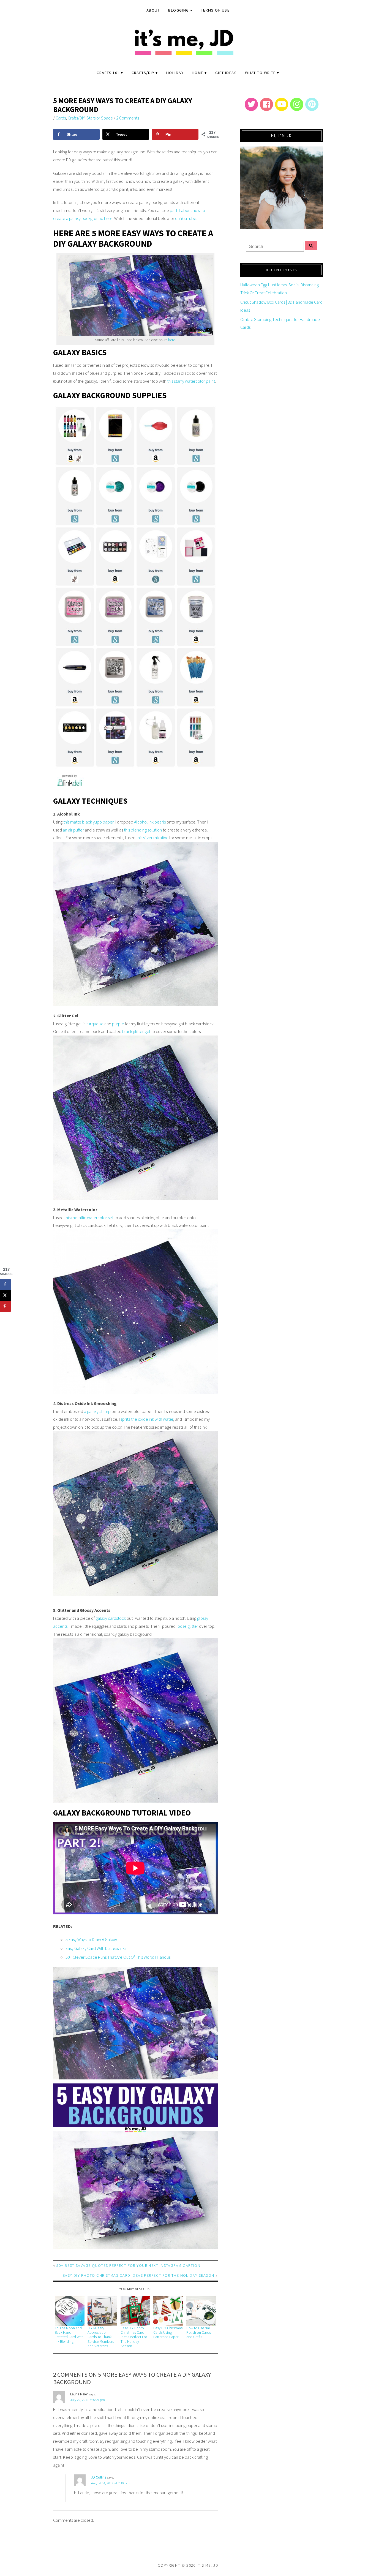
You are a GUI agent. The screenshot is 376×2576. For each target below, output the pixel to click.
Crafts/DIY (143, 73)
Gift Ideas (226, 73)
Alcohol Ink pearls (150, 822)
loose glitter (187, 1626)
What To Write (260, 73)
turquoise (95, 1024)
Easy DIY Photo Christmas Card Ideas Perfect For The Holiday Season (139, 2275)
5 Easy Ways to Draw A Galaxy (91, 1939)
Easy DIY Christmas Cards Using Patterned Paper (168, 2333)
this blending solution (143, 830)
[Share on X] (6, 1295)
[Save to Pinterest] (6, 1306)
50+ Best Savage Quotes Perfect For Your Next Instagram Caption (128, 2265)
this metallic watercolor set (89, 1218)
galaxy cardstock (111, 1618)
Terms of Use (215, 10)
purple (118, 1024)
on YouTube (186, 218)
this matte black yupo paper (88, 822)
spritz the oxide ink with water (147, 1419)
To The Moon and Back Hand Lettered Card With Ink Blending (69, 2335)
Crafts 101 (108, 73)
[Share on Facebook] (6, 1284)
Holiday (175, 73)
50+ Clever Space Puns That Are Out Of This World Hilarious (118, 1957)
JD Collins (99, 2477)
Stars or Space (100, 118)
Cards (61, 118)
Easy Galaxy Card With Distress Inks (96, 1948)
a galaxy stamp (97, 1411)
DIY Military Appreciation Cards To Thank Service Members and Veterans (101, 2337)
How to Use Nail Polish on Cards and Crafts (199, 2333)
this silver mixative (152, 838)
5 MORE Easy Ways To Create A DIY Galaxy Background (123, 105)
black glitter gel (136, 1031)
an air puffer (73, 830)
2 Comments (128, 118)
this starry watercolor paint (191, 381)
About (153, 10)
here (172, 340)
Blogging (179, 10)
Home (198, 73)
